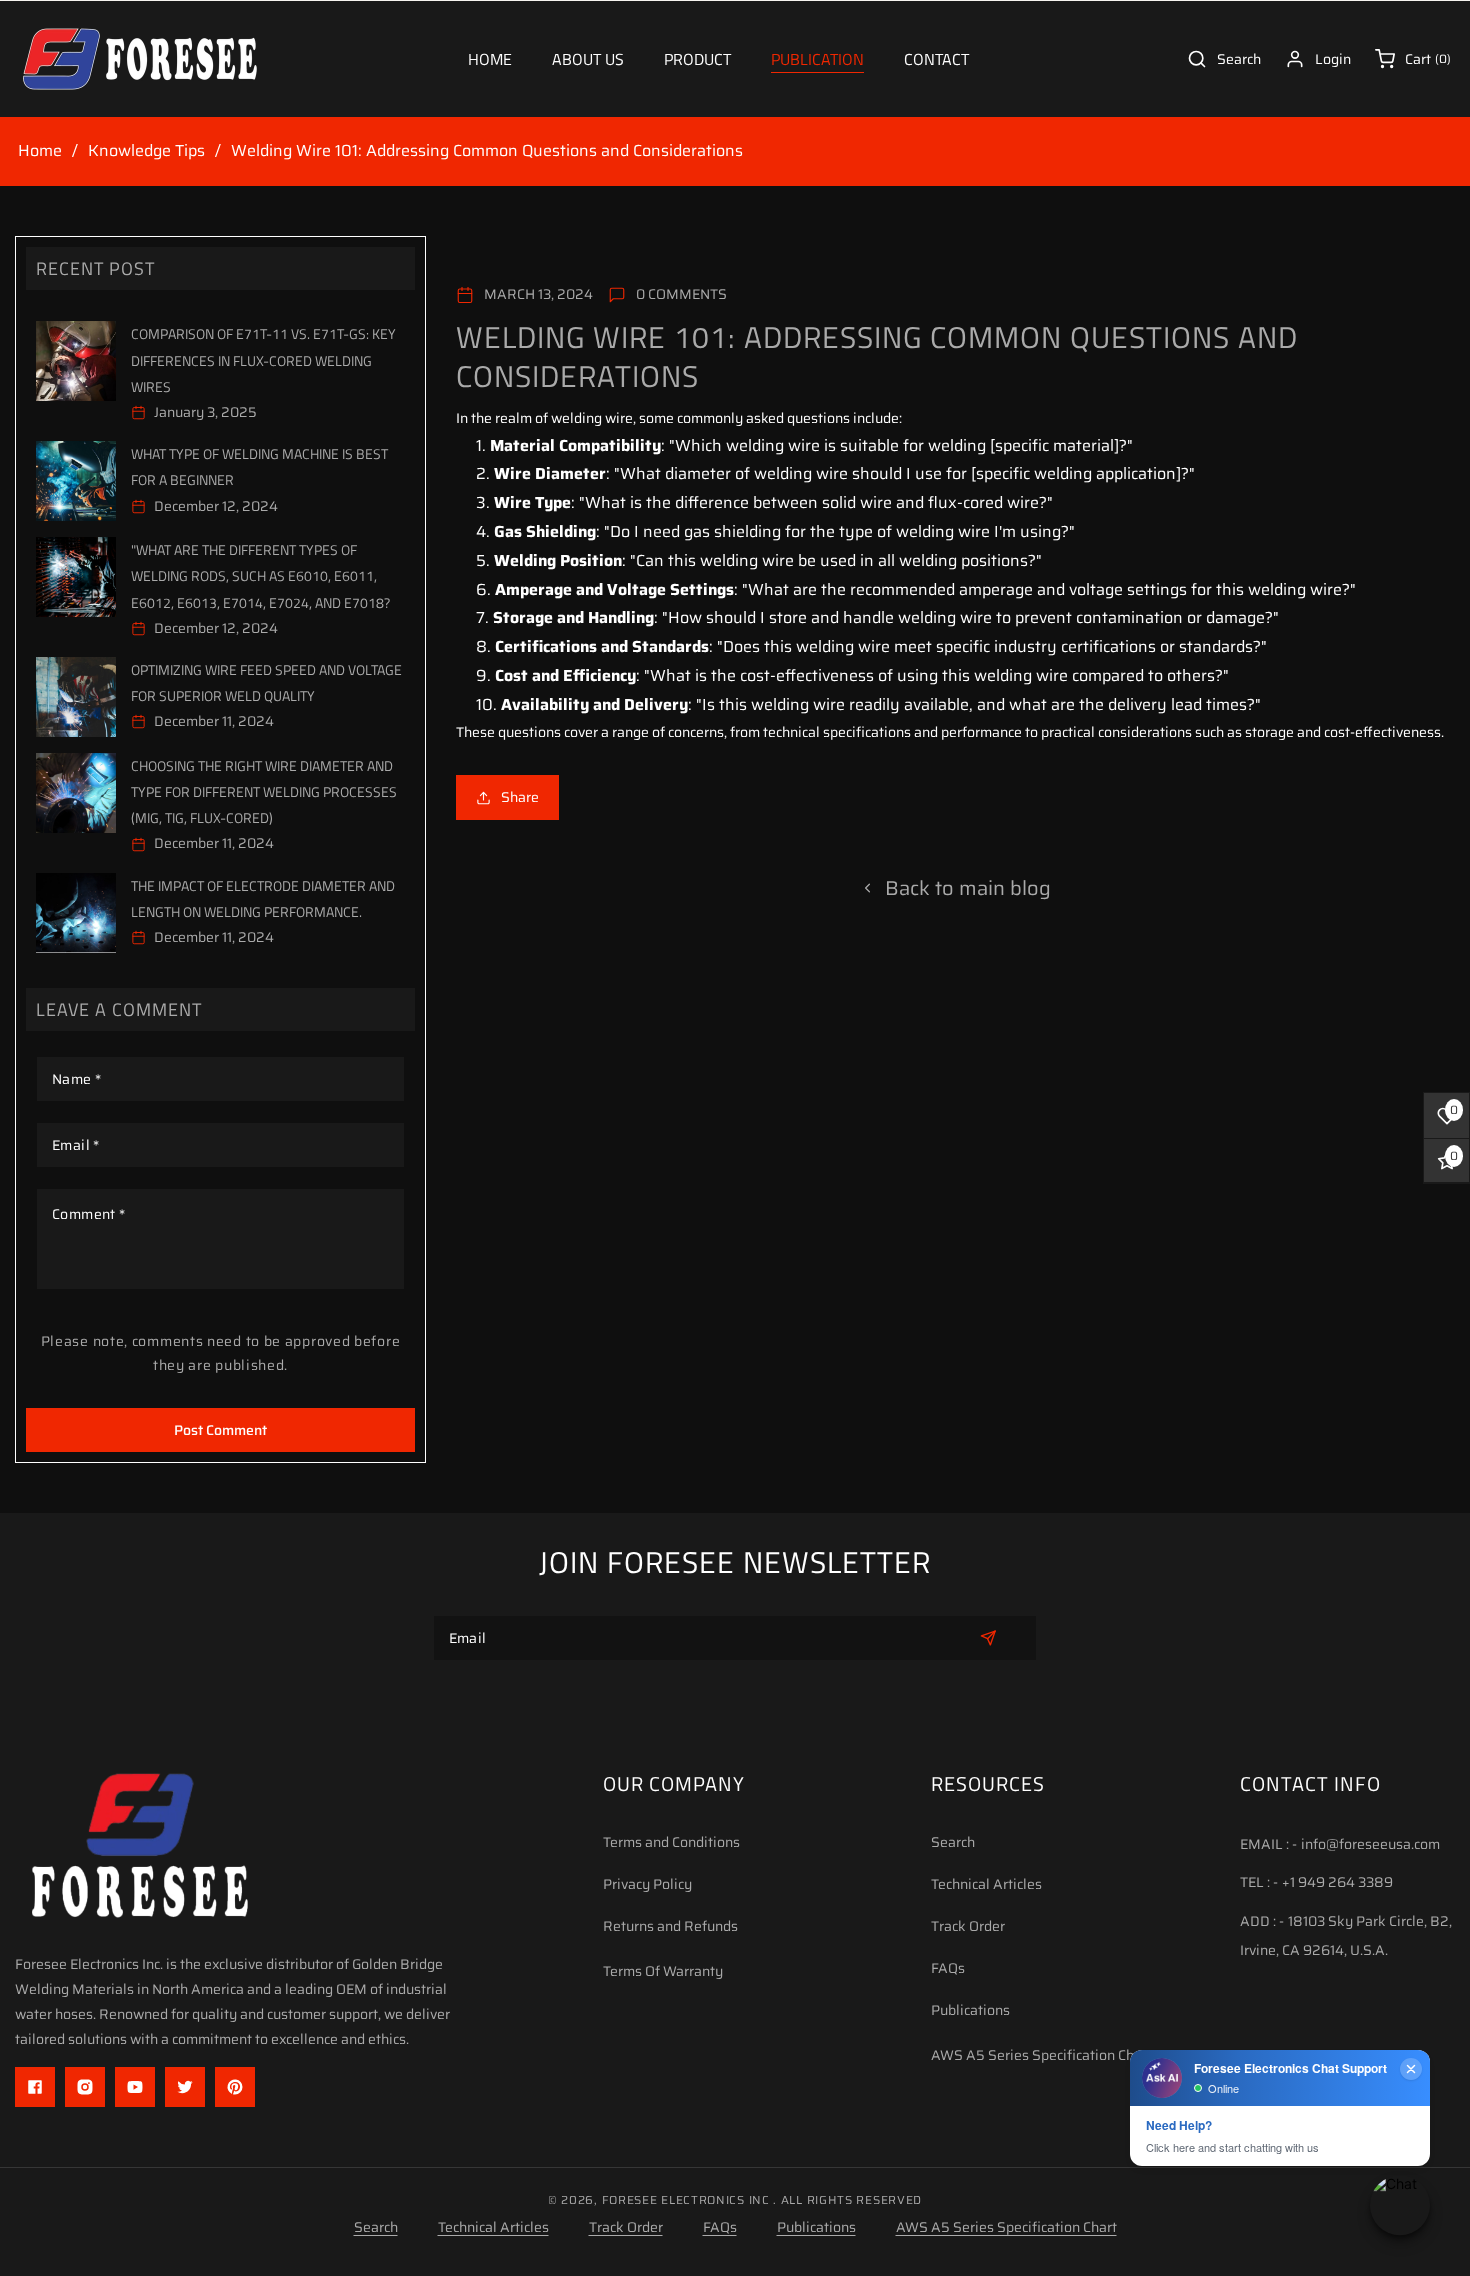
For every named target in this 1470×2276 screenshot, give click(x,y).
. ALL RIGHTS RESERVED (847, 2200)
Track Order (968, 1926)
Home (40, 151)
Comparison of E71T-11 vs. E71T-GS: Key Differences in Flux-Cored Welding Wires (263, 359)
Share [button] (520, 797)
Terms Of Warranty (663, 1971)
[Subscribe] (988, 1638)
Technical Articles (986, 1884)
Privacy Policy (647, 1884)
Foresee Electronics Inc (686, 2200)
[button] (697, 59)
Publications (970, 2010)
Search (953, 1842)
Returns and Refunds (670, 1926)
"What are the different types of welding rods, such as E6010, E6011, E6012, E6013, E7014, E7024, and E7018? (260, 575)
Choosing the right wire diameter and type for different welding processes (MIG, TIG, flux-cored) (264, 791)
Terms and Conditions (671, 1842)
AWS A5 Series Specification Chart (1041, 2055)
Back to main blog (968, 888)
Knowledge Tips (146, 151)
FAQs (948, 1968)
